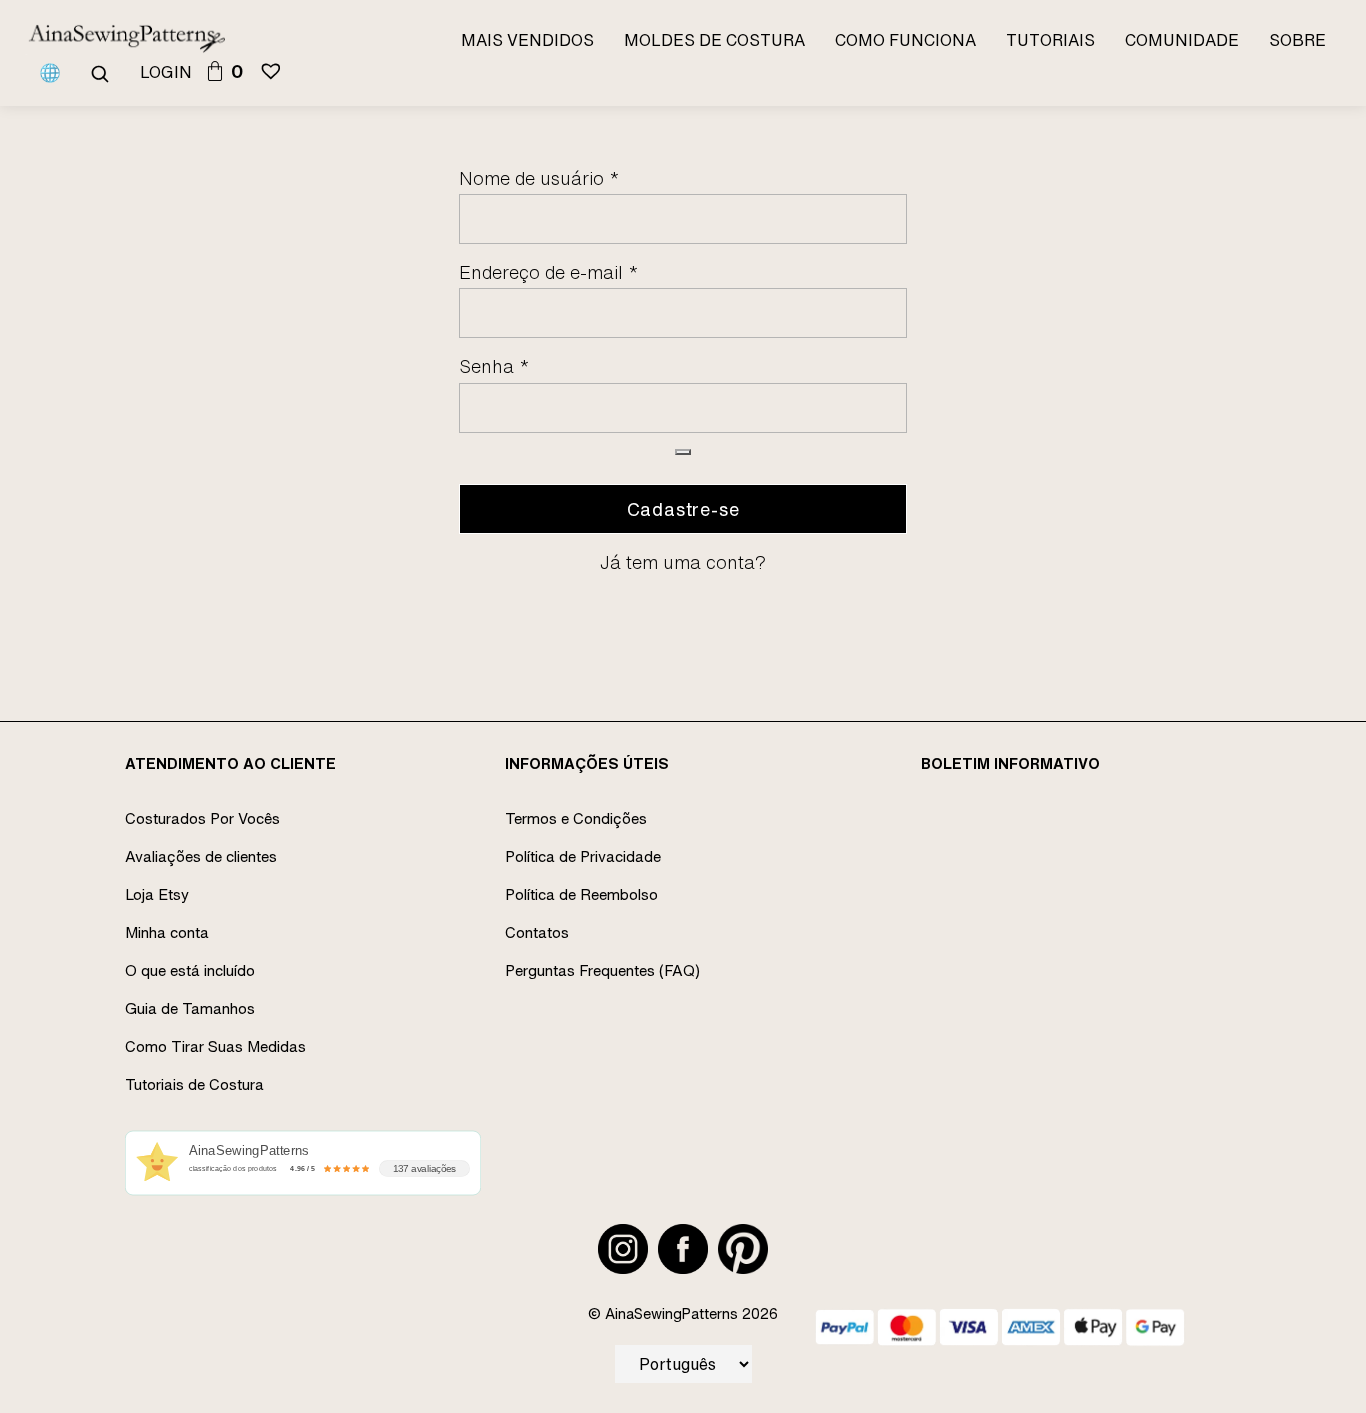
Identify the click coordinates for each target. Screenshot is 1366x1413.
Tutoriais (1050, 40)
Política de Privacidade (583, 856)
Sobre (1297, 40)
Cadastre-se (683, 509)
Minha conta (167, 932)
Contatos (537, 932)
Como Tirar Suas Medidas (215, 1046)
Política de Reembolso (581, 894)
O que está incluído (190, 970)
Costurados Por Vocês (202, 818)
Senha (494, 366)
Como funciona (905, 40)
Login (166, 72)
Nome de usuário (539, 178)
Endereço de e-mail (548, 272)
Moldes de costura (714, 40)
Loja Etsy (157, 894)
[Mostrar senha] (683, 452)
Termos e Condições (576, 818)
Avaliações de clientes (201, 856)
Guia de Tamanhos (190, 1008)
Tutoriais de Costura (194, 1084)
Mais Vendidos (527, 40)
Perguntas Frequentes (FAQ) (602, 970)
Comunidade (1182, 40)
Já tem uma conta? (683, 562)
